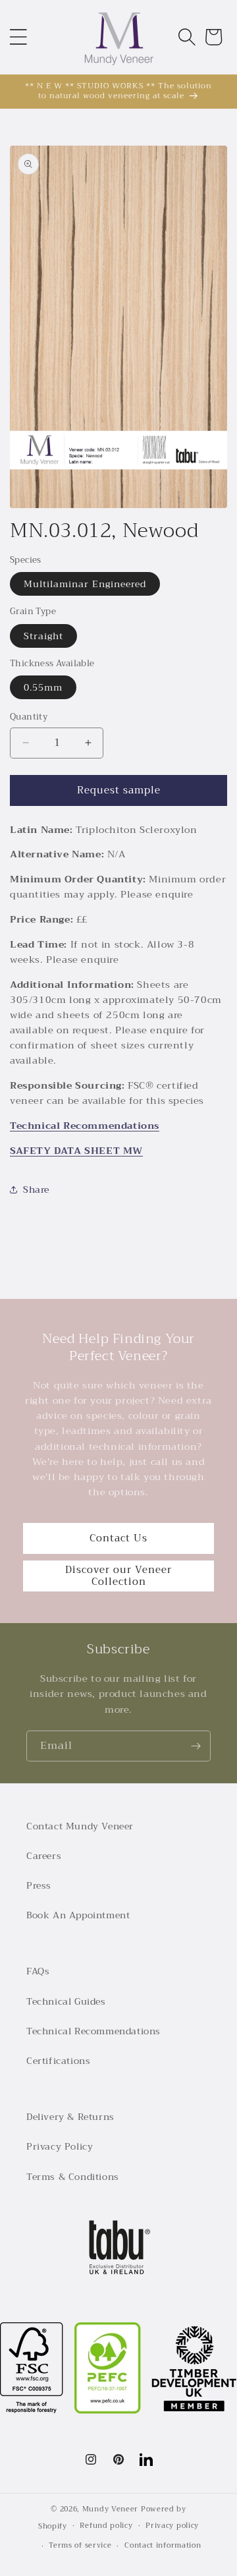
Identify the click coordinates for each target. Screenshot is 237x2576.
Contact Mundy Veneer (80, 1826)
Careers (44, 1856)
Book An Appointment (78, 1915)
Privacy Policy (60, 2146)
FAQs (38, 1971)
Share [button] (36, 1189)
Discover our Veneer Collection (118, 1576)
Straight (43, 636)
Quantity (29, 717)
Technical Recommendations (85, 1126)
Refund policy (106, 2526)
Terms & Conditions (73, 2177)
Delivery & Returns (70, 2117)
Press (39, 1885)
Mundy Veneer (110, 2509)
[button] (18, 37)
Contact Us (118, 1538)
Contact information (163, 2545)
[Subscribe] (196, 1746)
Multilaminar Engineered (85, 584)
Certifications (58, 2061)
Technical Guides (66, 2001)
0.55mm (43, 687)
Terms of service (80, 2545)
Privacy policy (172, 2526)
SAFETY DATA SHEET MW (76, 1151)
